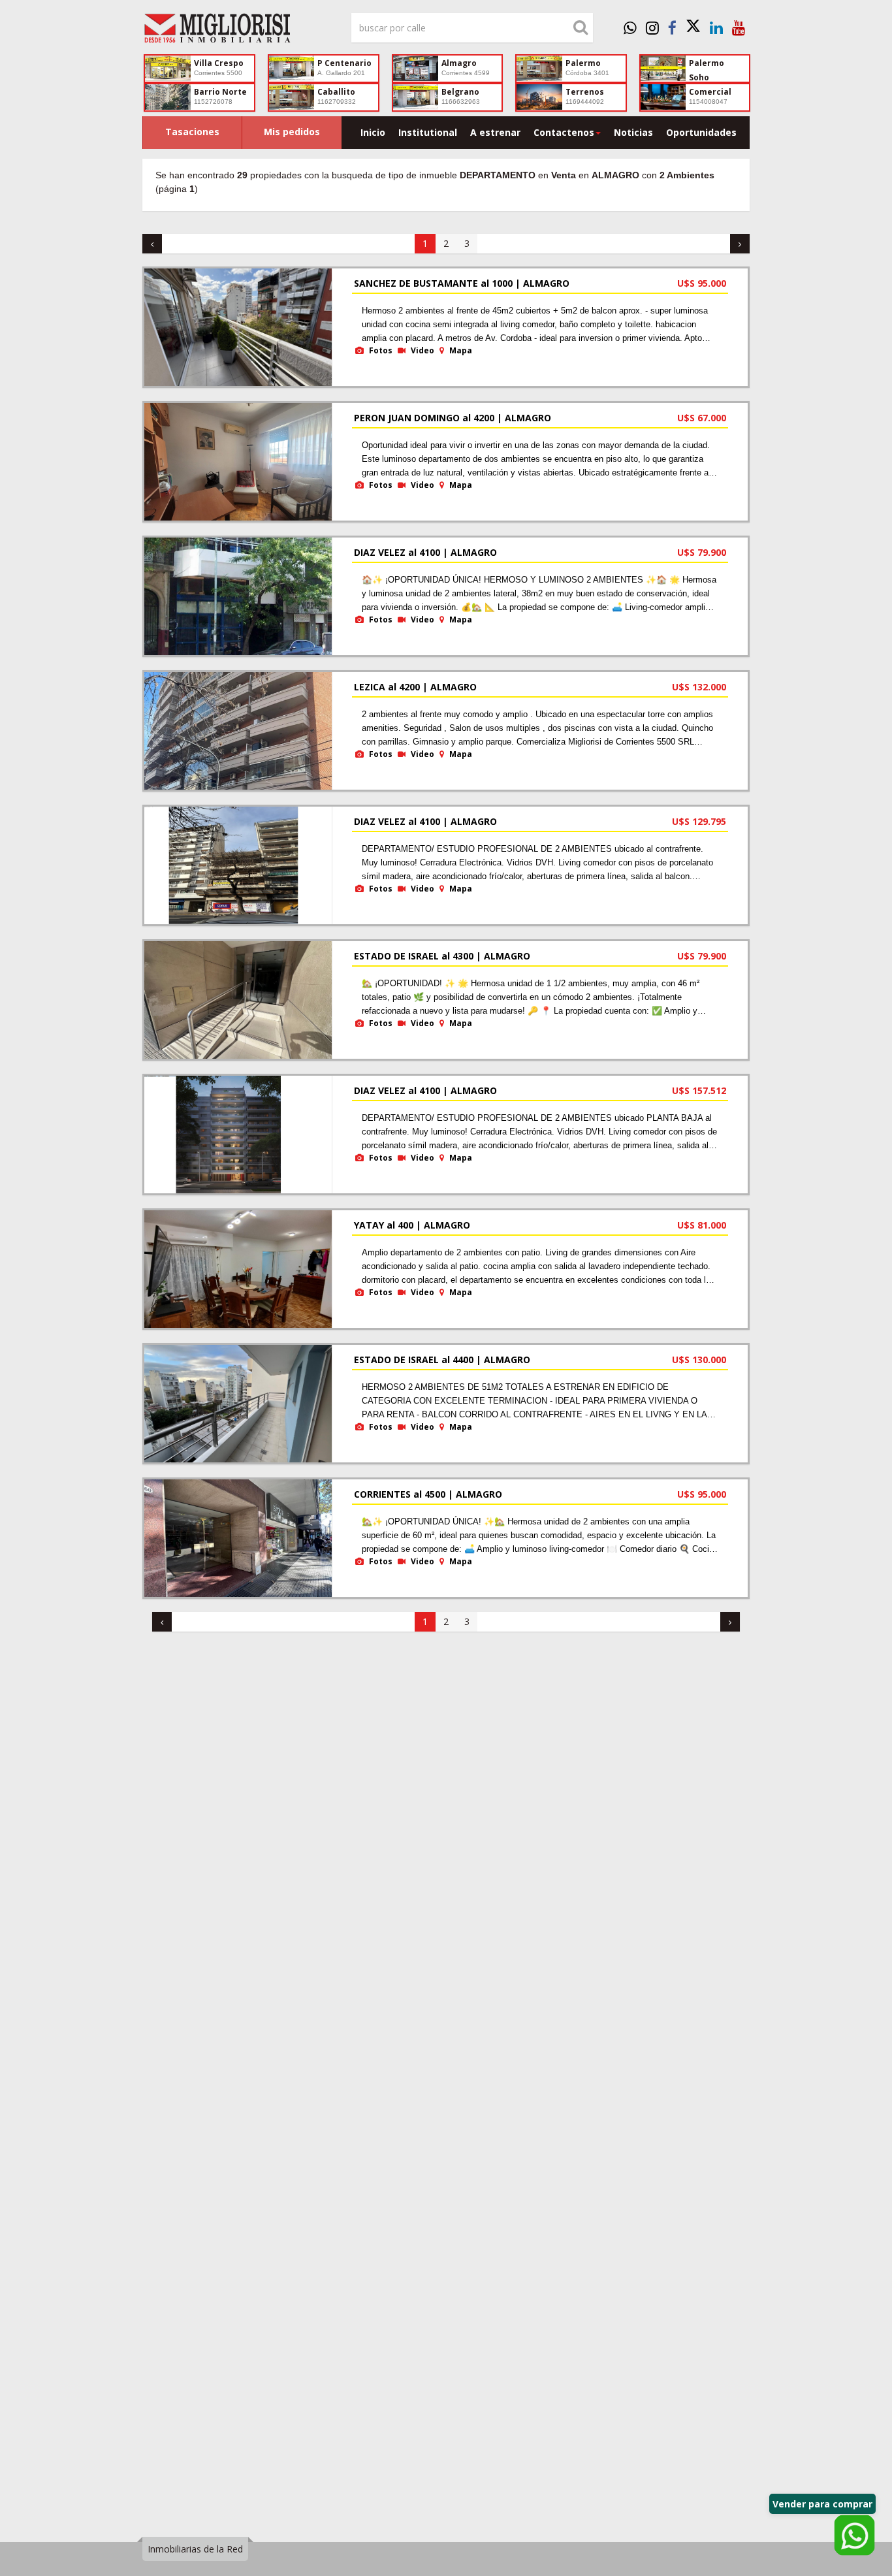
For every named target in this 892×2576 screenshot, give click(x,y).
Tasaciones (192, 132)
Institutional (428, 132)
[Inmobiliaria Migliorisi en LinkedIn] (716, 27)
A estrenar (495, 132)
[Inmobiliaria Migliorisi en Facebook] (672, 27)
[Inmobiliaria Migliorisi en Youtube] (739, 27)
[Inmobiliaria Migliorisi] (237, 31)
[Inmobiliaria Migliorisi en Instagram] (652, 27)
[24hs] (630, 27)
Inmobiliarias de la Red (195, 2549)
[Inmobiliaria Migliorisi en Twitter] (693, 27)
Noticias (633, 132)
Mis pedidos (292, 132)
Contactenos (564, 132)
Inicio (373, 132)
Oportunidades (701, 132)
